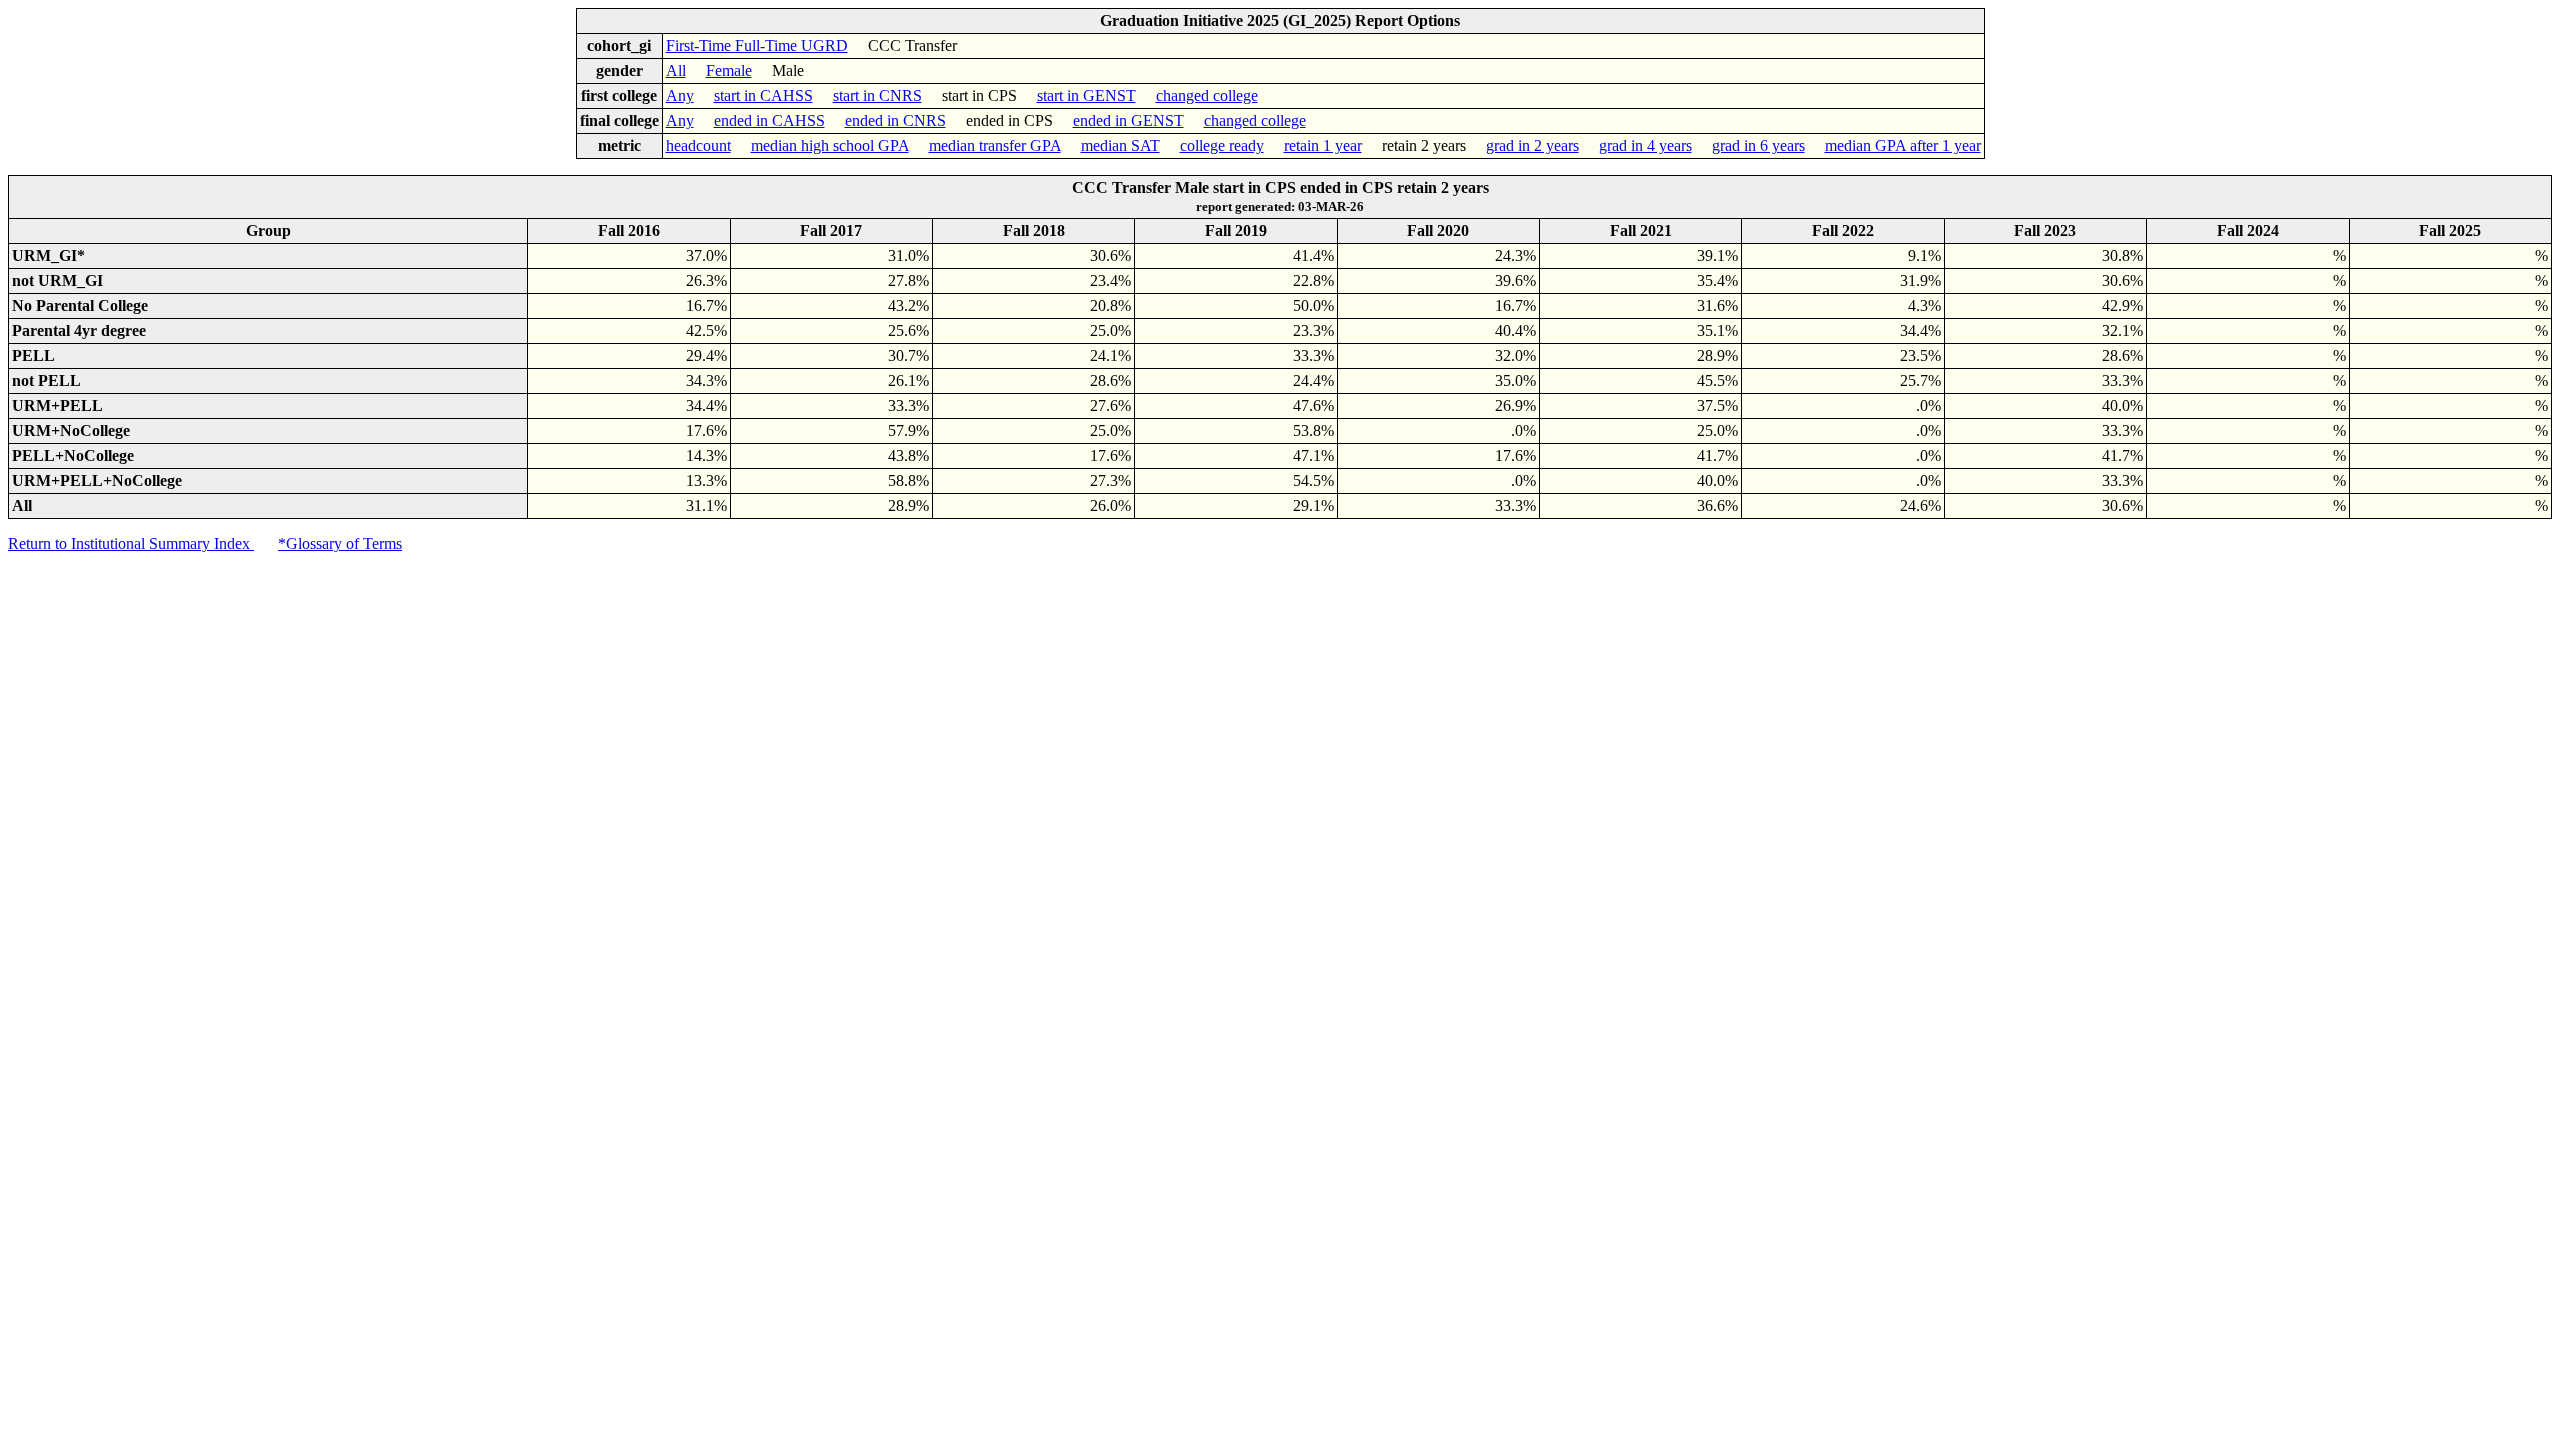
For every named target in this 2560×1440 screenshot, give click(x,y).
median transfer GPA (995, 145)
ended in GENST (1128, 120)
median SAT (1120, 145)
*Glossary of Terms (340, 543)
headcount (698, 145)
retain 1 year (1323, 145)
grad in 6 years (1758, 145)
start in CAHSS (763, 95)
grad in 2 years (1532, 145)
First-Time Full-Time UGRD (757, 45)
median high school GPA (830, 145)
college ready (1222, 145)
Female (729, 70)
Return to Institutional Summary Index (131, 543)
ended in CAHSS (769, 120)
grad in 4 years (1645, 145)
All (676, 70)
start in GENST (1086, 95)
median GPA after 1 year (1903, 145)
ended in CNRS (895, 120)
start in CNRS (877, 95)
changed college (1207, 95)
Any (680, 95)
